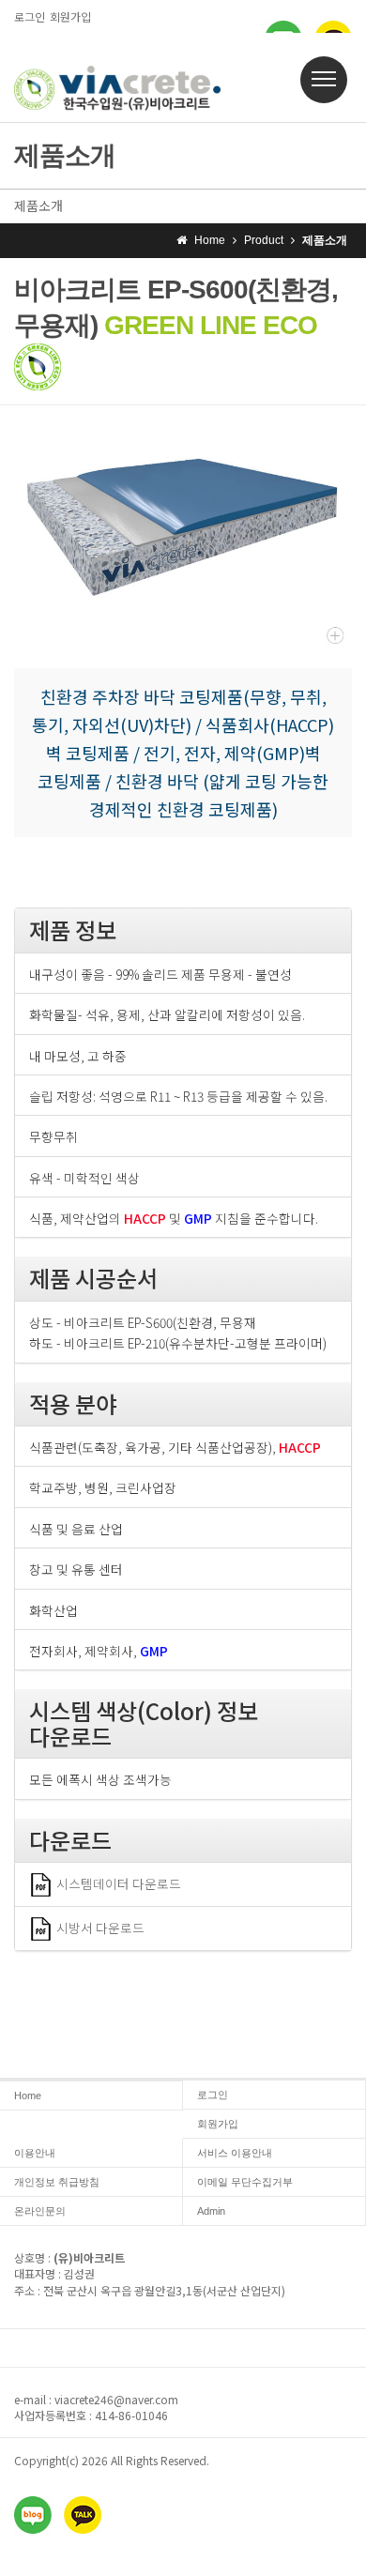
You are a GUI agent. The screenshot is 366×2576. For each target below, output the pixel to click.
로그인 (30, 16)
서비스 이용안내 (235, 2153)
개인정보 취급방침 (57, 2182)
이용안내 (35, 2153)
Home (28, 2096)
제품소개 (38, 206)
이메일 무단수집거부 (245, 2182)
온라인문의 (40, 2211)
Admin (211, 2211)
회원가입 (70, 16)
